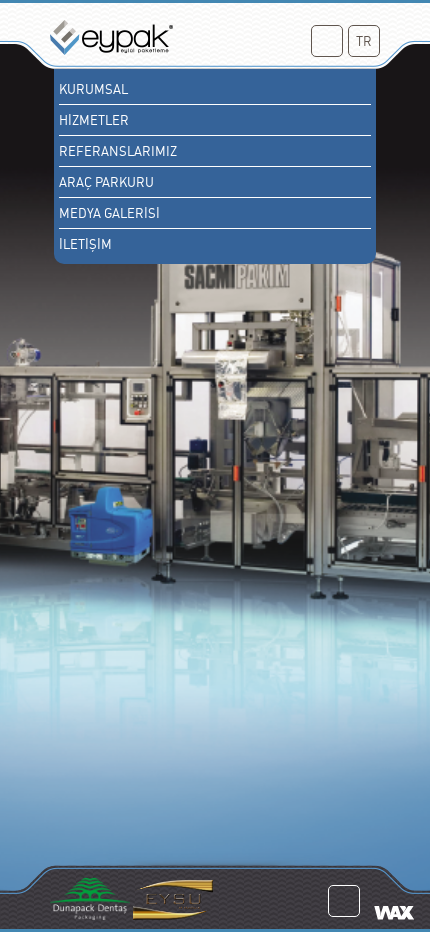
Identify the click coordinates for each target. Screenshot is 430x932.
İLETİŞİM (85, 244)
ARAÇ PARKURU (106, 182)
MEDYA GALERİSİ (109, 213)
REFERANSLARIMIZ (118, 151)
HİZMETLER (94, 120)
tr (364, 41)
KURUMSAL (93, 89)
